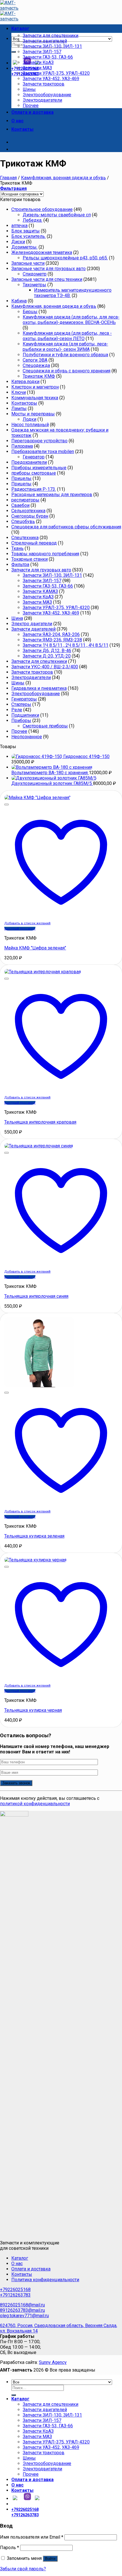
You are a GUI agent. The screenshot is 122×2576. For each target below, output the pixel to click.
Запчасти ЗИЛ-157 (42, 52)
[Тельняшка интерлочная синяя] (39, 1146)
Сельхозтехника (28, 511)
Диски (18, 242)
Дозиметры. (24, 247)
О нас (17, 121)
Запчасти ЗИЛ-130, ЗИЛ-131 (52, 46)
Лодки (30, 419)
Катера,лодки (25, 382)
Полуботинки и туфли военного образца (65, 355)
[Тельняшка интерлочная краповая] (43, 972)
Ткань (17, 548)
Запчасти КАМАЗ (40, 591)
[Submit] (14, 52)
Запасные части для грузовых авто (49, 269)
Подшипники (25, 715)
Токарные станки (30, 559)
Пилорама (22, 446)
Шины (29, 89)
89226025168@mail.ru (22, 2305)
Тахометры (34, 285)
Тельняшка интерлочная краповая (40, 1122)
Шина (17, 618)
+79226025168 (15, 2290)
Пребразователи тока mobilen (43, 452)
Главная (8, 178)
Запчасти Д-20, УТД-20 (47, 656)
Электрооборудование (47, 95)
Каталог (20, 28)
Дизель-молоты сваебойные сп (57, 215)
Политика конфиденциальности (45, 2280)
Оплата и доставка (32, 112)
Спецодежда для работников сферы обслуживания (66, 527)
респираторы (25, 500)
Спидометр (35, 274)
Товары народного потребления (45, 554)
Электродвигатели (42, 100)
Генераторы (24, 699)
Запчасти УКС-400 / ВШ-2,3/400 (45, 667)
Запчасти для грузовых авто (41, 570)
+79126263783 (15, 2295)
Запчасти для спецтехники (51, 36)
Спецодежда (36, 365)
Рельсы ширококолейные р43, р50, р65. (65, 258)
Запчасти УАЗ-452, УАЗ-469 (51, 79)
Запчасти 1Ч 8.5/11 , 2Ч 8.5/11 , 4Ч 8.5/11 (66, 645)
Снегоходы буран (30, 516)
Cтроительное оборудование (42, 209)
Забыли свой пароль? (23, 2569)
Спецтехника (25, 538)
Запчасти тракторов (44, 84)
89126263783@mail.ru (22, 2310)
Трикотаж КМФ (39, 376)
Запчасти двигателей (45, 41)
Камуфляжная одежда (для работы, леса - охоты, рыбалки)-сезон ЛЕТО (67, 336)
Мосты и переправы (33, 414)
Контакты (22, 129)
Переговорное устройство (39, 441)
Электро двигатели (32, 624)
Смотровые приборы (45, 726)
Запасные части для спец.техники (47, 279)
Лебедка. (32, 220)
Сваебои (20, 505)
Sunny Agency (53, 2362)
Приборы (21, 721)
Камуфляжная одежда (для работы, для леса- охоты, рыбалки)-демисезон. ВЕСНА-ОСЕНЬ (71, 320)
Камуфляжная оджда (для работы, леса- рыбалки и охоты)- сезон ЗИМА (65, 347)
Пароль (10, 2548)
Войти (50, 2559)
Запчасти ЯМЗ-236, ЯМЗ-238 (52, 640)
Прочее (31, 105)
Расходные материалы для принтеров (52, 495)
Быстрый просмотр (20, 929)
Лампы (19, 408)
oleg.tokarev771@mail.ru (24, 2316)
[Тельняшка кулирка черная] (35, 1560)
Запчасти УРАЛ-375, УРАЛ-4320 (56, 73)
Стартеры (21, 704)
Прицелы (21, 478)
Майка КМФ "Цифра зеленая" (35, 948)
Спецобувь (23, 521)
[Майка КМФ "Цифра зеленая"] (37, 798)
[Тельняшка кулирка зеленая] (39, 1386)
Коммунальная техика (35, 398)
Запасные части (28, 263)
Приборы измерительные (39, 468)
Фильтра (20, 564)
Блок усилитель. (29, 236)
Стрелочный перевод (34, 543)
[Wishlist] (7, 804)
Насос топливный (30, 425)
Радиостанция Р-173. (34, 489)
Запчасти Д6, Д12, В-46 (47, 651)
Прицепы (21, 484)
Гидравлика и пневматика (39, 688)
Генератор (34, 457)
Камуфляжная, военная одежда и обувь (63, 178)
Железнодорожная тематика (42, 252)
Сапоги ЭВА (35, 360)
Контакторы (24, 403)
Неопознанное (27, 737)
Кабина (19, 301)
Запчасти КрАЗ (38, 62)
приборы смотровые (34, 473)
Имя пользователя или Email (32, 2537)
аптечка (19, 226)
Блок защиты (26, 231)
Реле (17, 710)
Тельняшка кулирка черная (33, 1710)
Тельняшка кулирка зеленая (34, 1536)
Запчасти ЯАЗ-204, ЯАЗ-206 (51, 634)
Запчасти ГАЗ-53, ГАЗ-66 (48, 57)
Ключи (19, 392)
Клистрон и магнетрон (35, 387)
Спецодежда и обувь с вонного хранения (67, 371)
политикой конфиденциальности (35, 1804)
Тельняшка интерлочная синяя (36, 1296)
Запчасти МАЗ (37, 68)
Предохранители (29, 462)
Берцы (30, 312)
